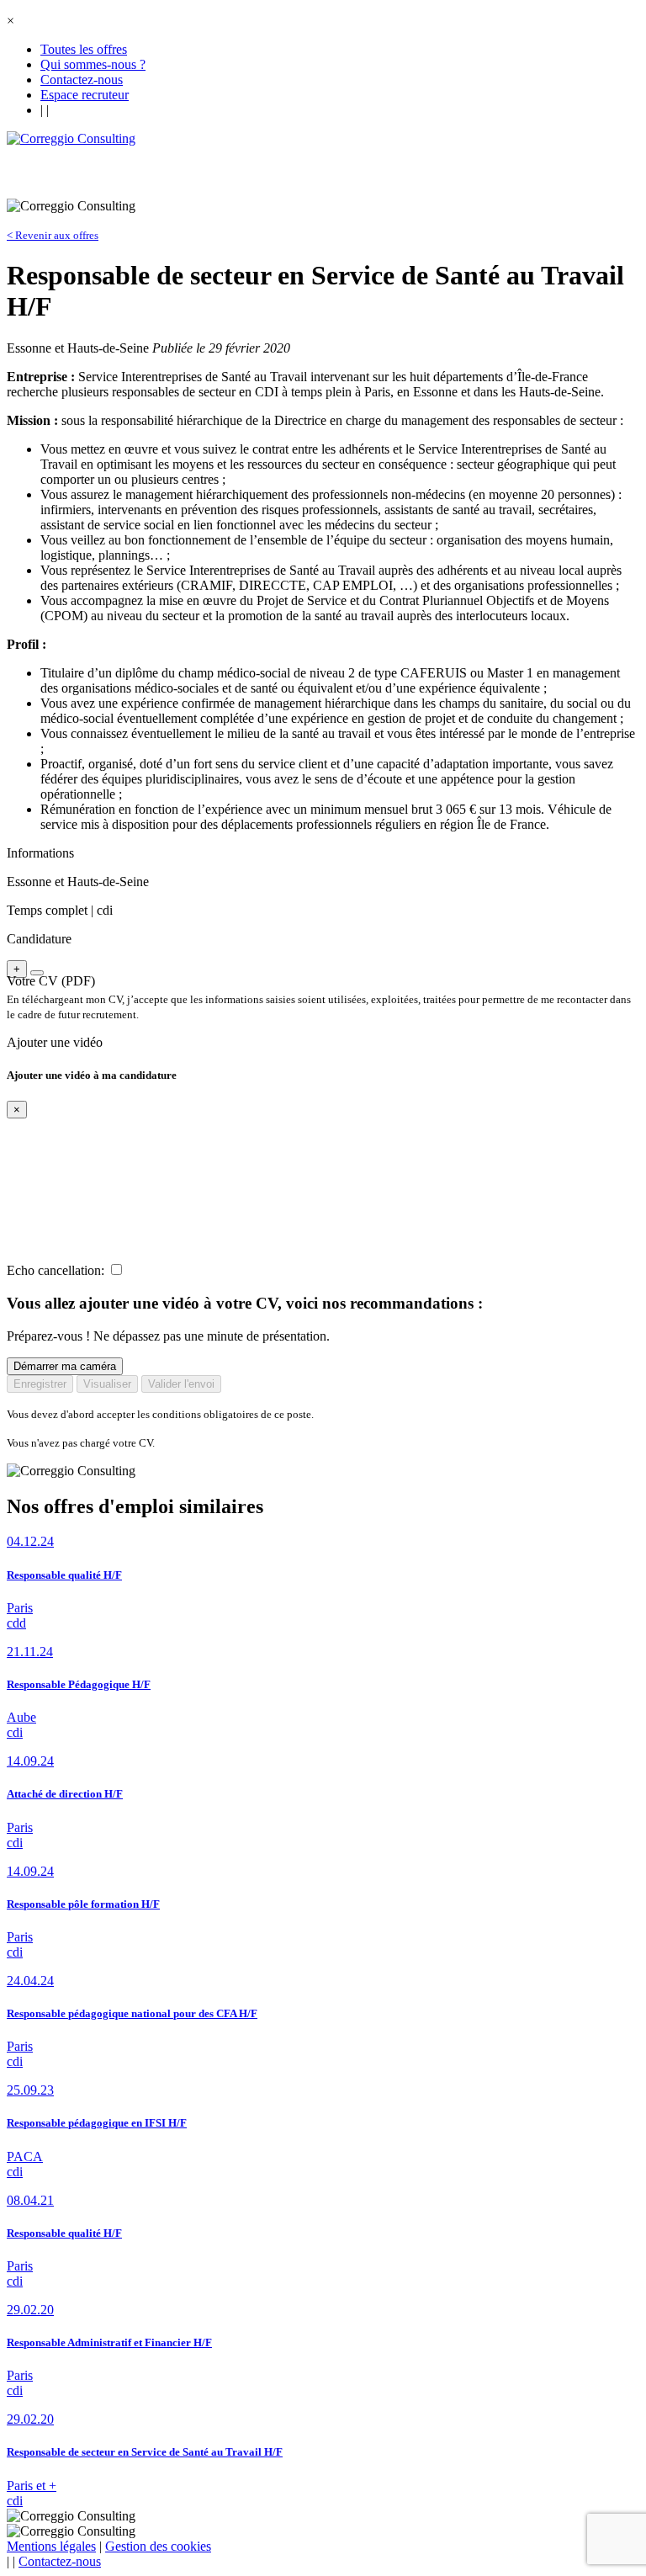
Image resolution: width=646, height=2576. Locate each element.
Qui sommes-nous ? (93, 64)
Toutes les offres (84, 49)
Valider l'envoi (181, 1384)
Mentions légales (51, 2546)
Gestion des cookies (158, 2546)
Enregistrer (40, 1384)
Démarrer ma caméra (65, 1366)
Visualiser (107, 1384)
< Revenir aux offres (53, 235)
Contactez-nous (82, 80)
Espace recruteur (85, 95)
